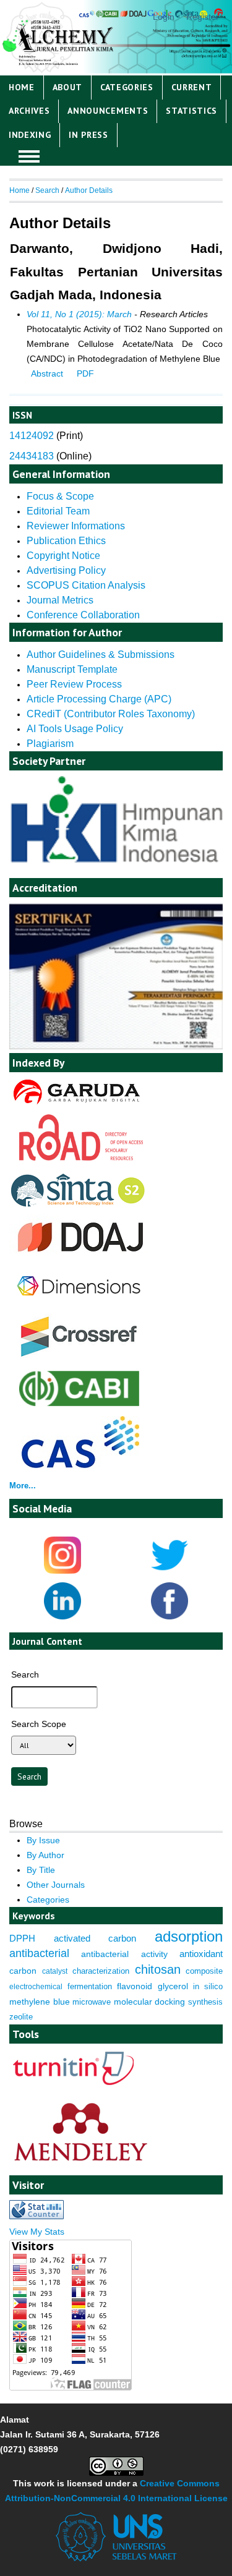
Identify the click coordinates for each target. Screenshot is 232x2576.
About (67, 87)
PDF (85, 373)
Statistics (191, 111)
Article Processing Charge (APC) (99, 699)
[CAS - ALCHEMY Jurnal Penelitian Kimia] (80, 1465)
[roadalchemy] (81, 1158)
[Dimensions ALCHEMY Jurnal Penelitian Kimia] (79, 1304)
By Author (45, 1855)
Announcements (108, 111)
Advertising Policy (66, 570)
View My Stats (37, 2232)
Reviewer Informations (76, 526)
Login (164, 17)
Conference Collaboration (83, 615)
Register (203, 17)
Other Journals (56, 1885)
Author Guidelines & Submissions (101, 655)
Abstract (47, 373)
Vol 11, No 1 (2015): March (79, 314)
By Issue (43, 1840)
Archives (29, 111)
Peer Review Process (75, 684)
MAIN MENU (29, 156)
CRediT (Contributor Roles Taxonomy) (111, 714)
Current (192, 87)
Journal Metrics (60, 600)
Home (22, 87)
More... (23, 1486)
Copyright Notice (63, 556)
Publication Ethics (66, 541)
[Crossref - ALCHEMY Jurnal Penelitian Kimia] (79, 1358)
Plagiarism (50, 744)
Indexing (30, 135)
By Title (41, 1870)
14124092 (32, 436)
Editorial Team (58, 511)
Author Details (89, 190)
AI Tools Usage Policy (75, 729)
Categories (127, 87)
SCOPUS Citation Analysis (86, 585)
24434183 (32, 456)
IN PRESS (88, 135)
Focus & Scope (60, 496)
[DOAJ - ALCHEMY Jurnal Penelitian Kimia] (80, 1257)
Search (47, 190)
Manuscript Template (72, 669)
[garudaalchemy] (76, 1106)
